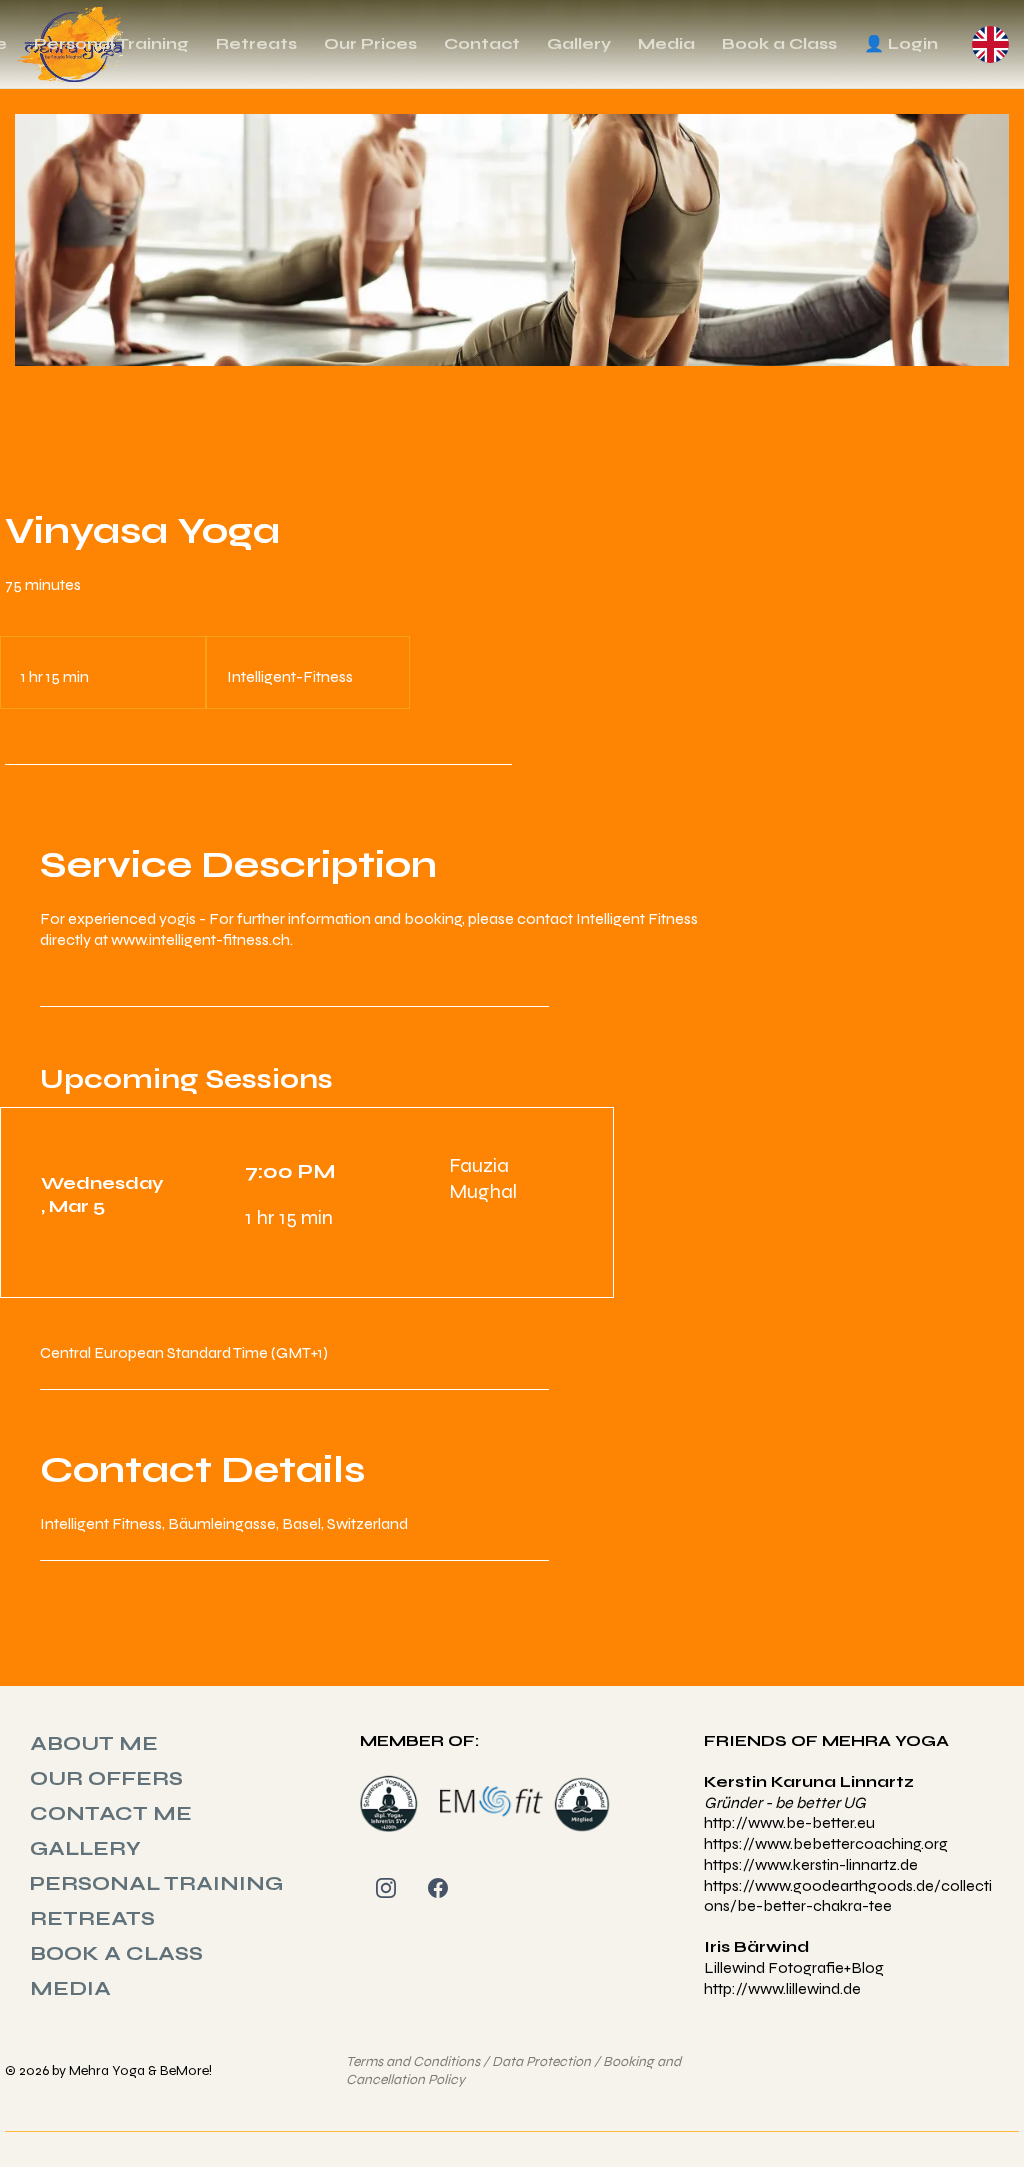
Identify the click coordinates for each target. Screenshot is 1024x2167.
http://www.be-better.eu (789, 1822)
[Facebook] (438, 1888)
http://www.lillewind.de (782, 1988)
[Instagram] (386, 1888)
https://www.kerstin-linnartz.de (811, 1864)
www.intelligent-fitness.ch (200, 939)
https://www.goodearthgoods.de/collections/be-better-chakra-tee (848, 1896)
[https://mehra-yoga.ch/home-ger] (990, 44)
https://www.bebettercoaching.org (826, 1843)
